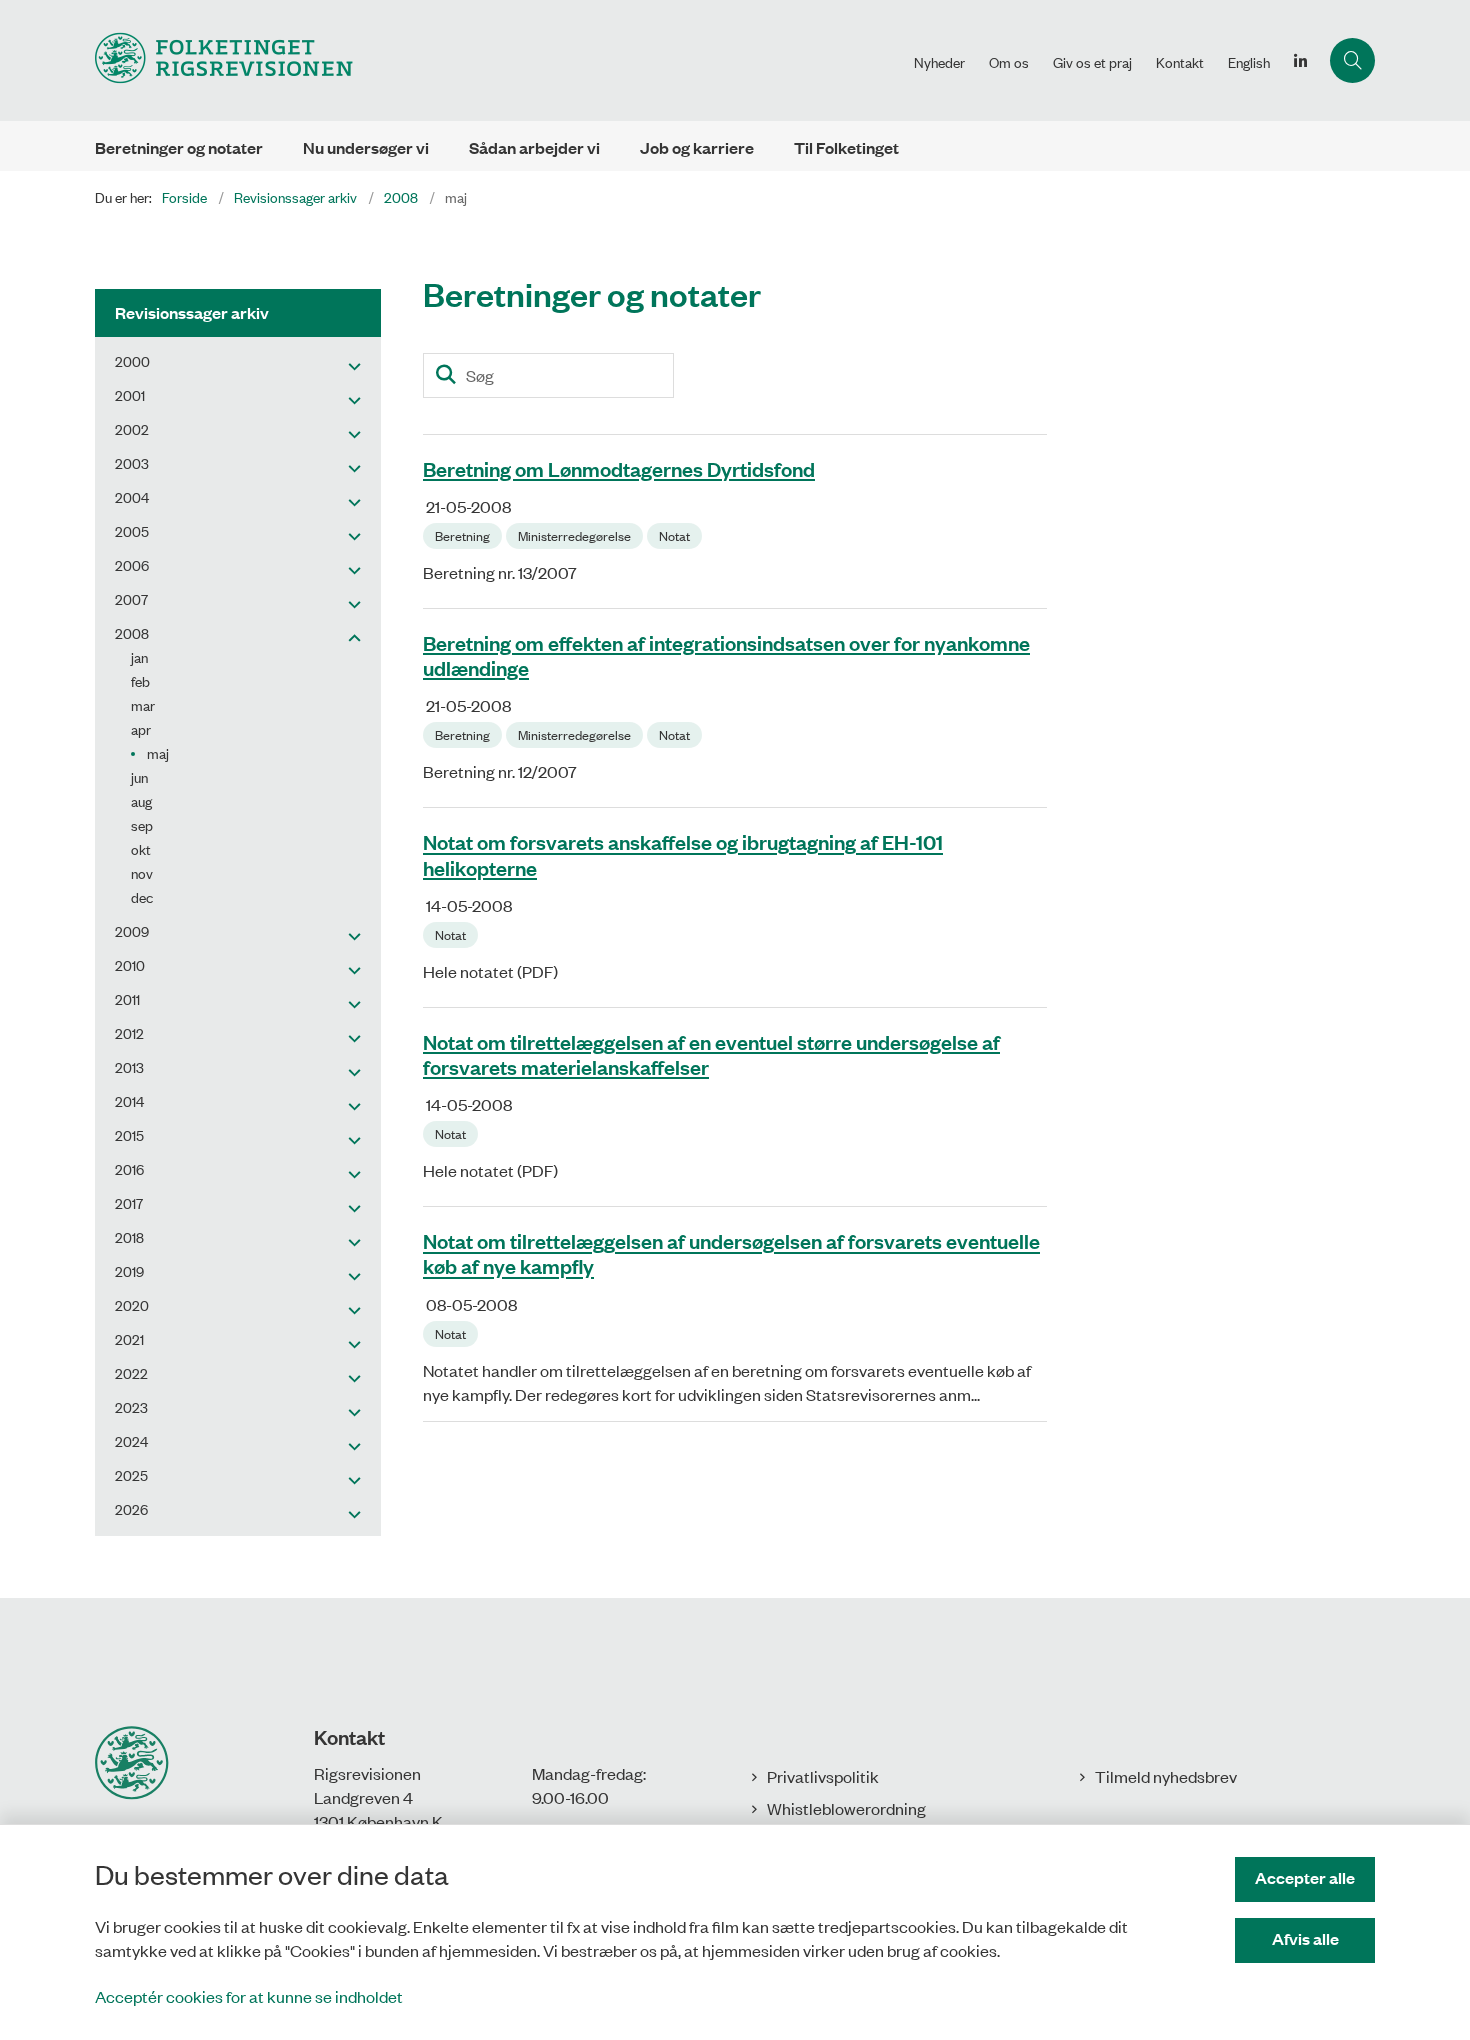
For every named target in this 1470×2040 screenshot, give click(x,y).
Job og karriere (697, 147)
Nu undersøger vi (366, 147)
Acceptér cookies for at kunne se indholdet (249, 1996)
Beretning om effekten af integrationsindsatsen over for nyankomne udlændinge (726, 654)
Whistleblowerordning (846, 1808)
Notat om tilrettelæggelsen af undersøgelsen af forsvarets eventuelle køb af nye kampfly (731, 1253)
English (1249, 62)
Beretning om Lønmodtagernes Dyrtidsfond (619, 468)
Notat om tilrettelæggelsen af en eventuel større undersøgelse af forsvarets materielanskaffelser (711, 1053)
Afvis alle (1305, 1938)
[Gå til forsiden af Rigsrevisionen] (498, 60)
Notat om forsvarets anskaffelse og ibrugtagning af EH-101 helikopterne (683, 854)
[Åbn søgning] (1352, 60)
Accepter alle (1305, 1877)
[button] (349, 365)
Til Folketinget (846, 147)
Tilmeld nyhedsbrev (1166, 1776)
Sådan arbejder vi (534, 147)
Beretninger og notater (179, 147)
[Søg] (445, 375)
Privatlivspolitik (823, 1776)
